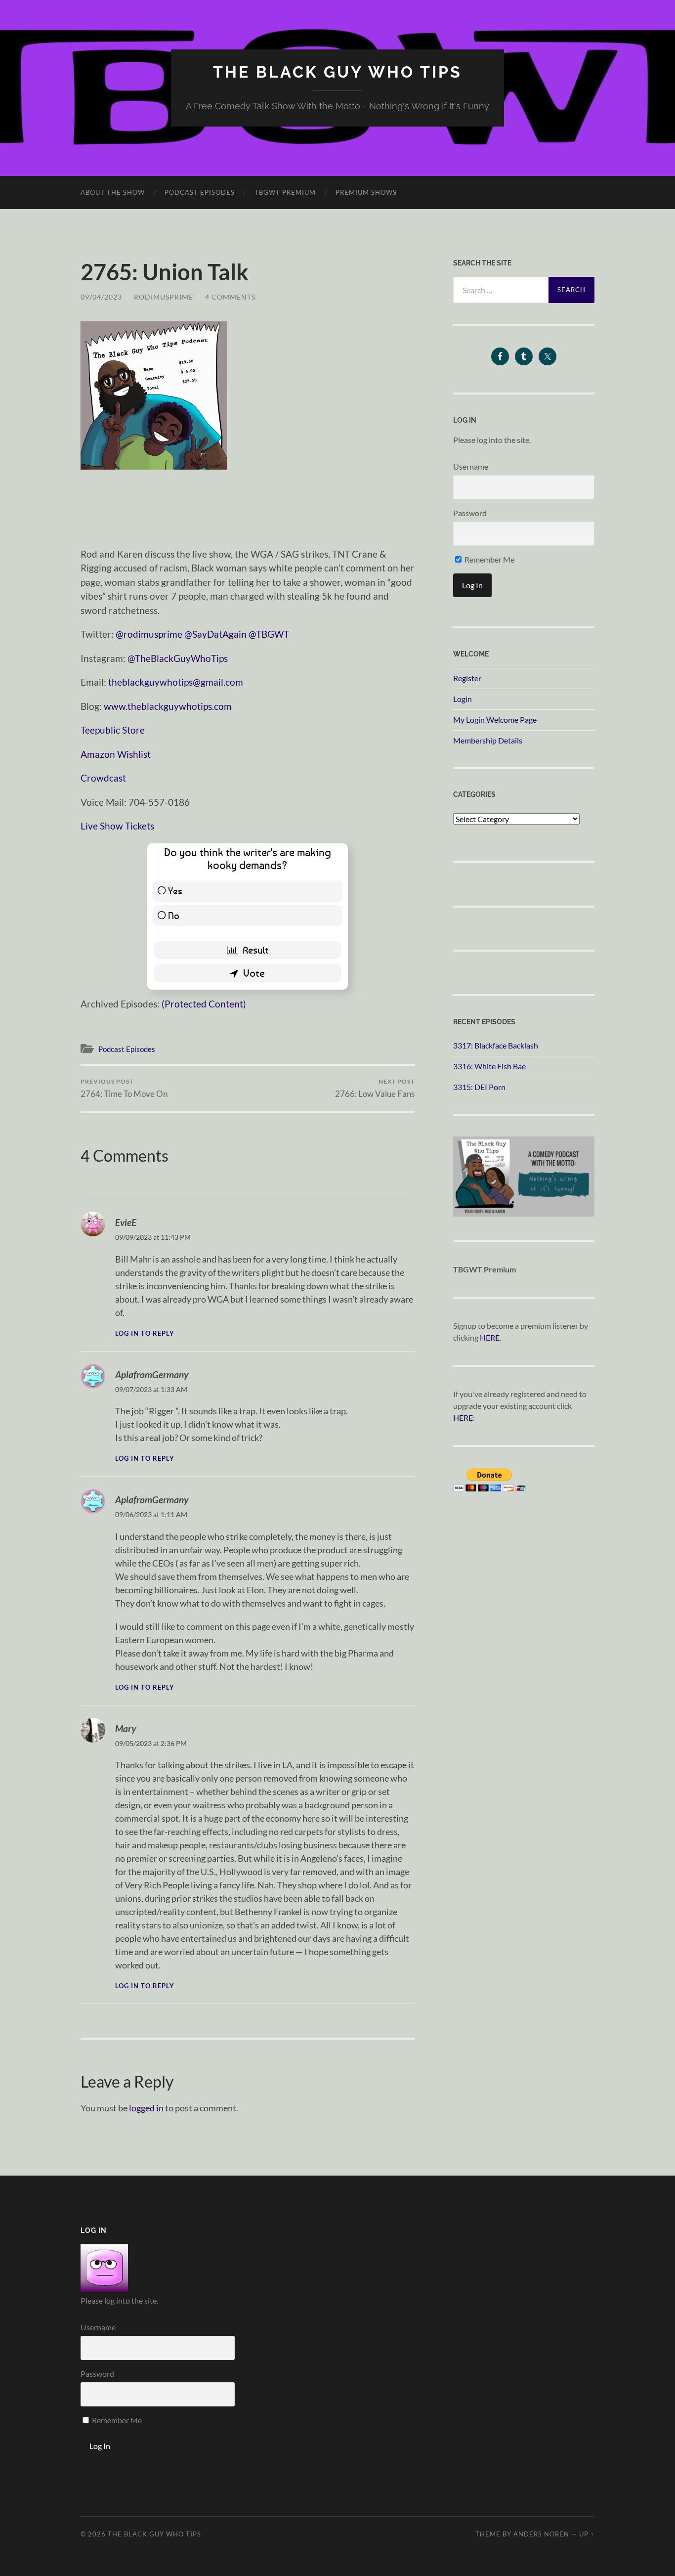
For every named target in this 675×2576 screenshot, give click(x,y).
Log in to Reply (145, 1333)
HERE (490, 1337)
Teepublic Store (113, 730)
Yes (175, 891)
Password (470, 513)
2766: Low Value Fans (375, 1088)
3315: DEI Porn (479, 1087)
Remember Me (489, 559)
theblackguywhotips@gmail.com (176, 682)
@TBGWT (269, 634)
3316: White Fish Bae (489, 1066)
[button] (154, 395)
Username (471, 466)
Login (463, 699)
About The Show (113, 192)
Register (467, 678)
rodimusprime (164, 297)
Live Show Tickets (117, 826)
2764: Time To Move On (124, 1088)
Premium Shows (366, 192)
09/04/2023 (101, 297)
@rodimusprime (149, 634)
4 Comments (230, 297)
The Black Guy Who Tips (337, 72)
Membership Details (488, 740)
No (174, 915)
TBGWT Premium (285, 192)
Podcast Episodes (200, 192)
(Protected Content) (204, 1004)
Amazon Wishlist (116, 754)
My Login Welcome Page (495, 720)
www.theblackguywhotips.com (168, 706)
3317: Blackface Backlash (496, 1045)
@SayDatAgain (215, 634)
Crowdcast (103, 778)
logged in (146, 2108)
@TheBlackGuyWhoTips (178, 658)
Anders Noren (541, 2534)
